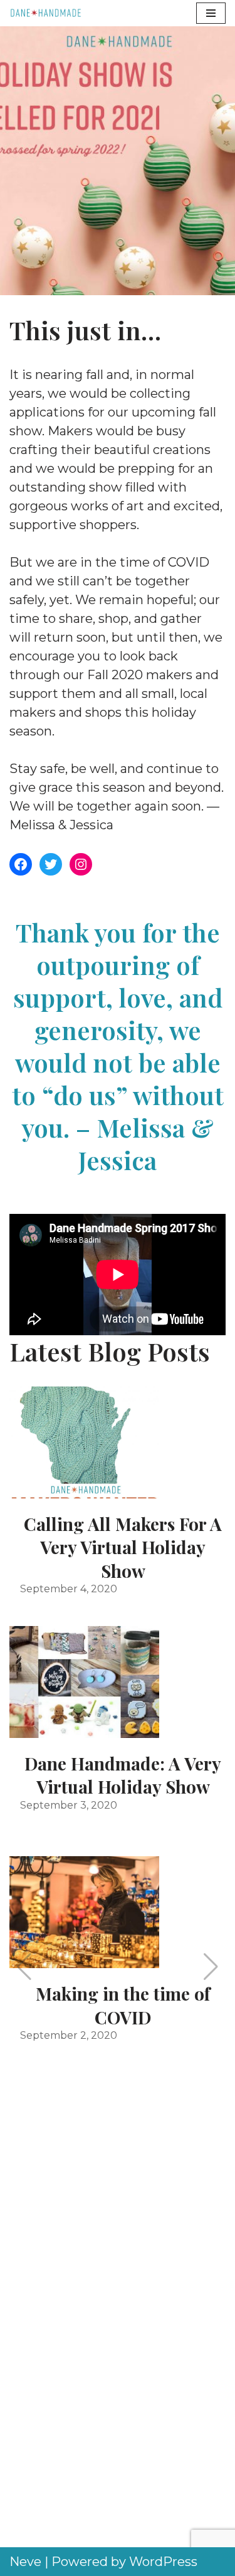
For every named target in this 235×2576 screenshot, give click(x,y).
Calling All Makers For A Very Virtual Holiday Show (123, 1547)
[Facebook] (21, 864)
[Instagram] (81, 864)
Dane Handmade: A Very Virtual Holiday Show (123, 1775)
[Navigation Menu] (211, 13)
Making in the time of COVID (123, 2005)
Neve (25, 2562)
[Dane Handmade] (47, 13)
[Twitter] (51, 864)
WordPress (163, 2562)
